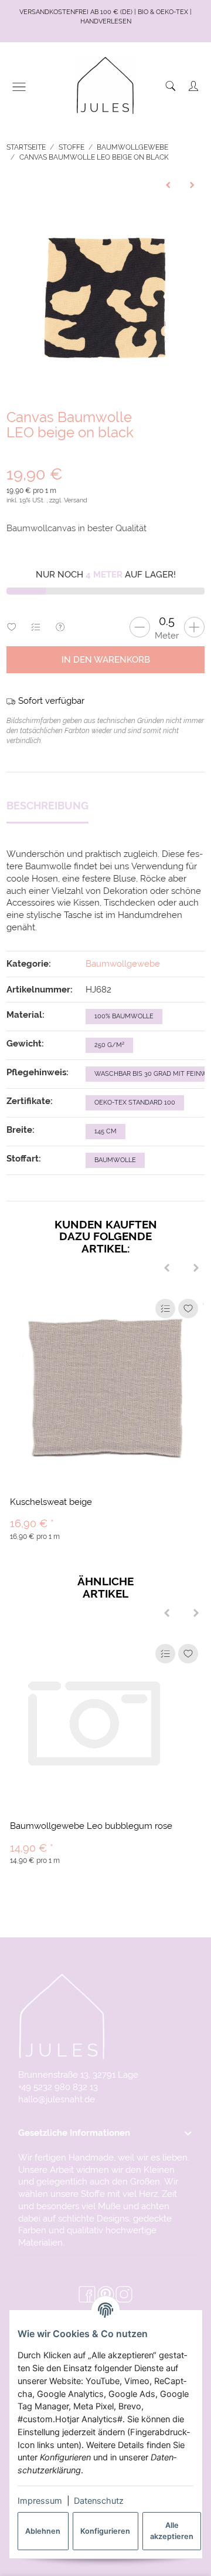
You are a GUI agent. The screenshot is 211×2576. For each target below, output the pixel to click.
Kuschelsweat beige (51, 1502)
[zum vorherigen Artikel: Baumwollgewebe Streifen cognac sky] (168, 185)
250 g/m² (109, 1045)
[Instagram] (124, 2295)
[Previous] (167, 1268)
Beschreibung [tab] (47, 806)
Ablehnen (43, 2531)
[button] (105, 2133)
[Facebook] (87, 2295)
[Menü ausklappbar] (19, 87)
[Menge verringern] (140, 627)
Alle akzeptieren (172, 2531)
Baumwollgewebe (123, 963)
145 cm (105, 1131)
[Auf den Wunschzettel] (188, 1309)
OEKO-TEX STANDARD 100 (135, 1103)
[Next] (196, 1268)
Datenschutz (99, 2501)
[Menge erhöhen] (194, 627)
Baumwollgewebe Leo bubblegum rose (91, 1826)
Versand (76, 500)
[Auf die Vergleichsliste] (165, 1309)
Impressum (40, 2501)
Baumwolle (115, 1160)
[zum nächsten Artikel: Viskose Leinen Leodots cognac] (193, 185)
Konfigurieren (105, 2531)
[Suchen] (171, 86)
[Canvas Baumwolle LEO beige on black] (105, 298)
